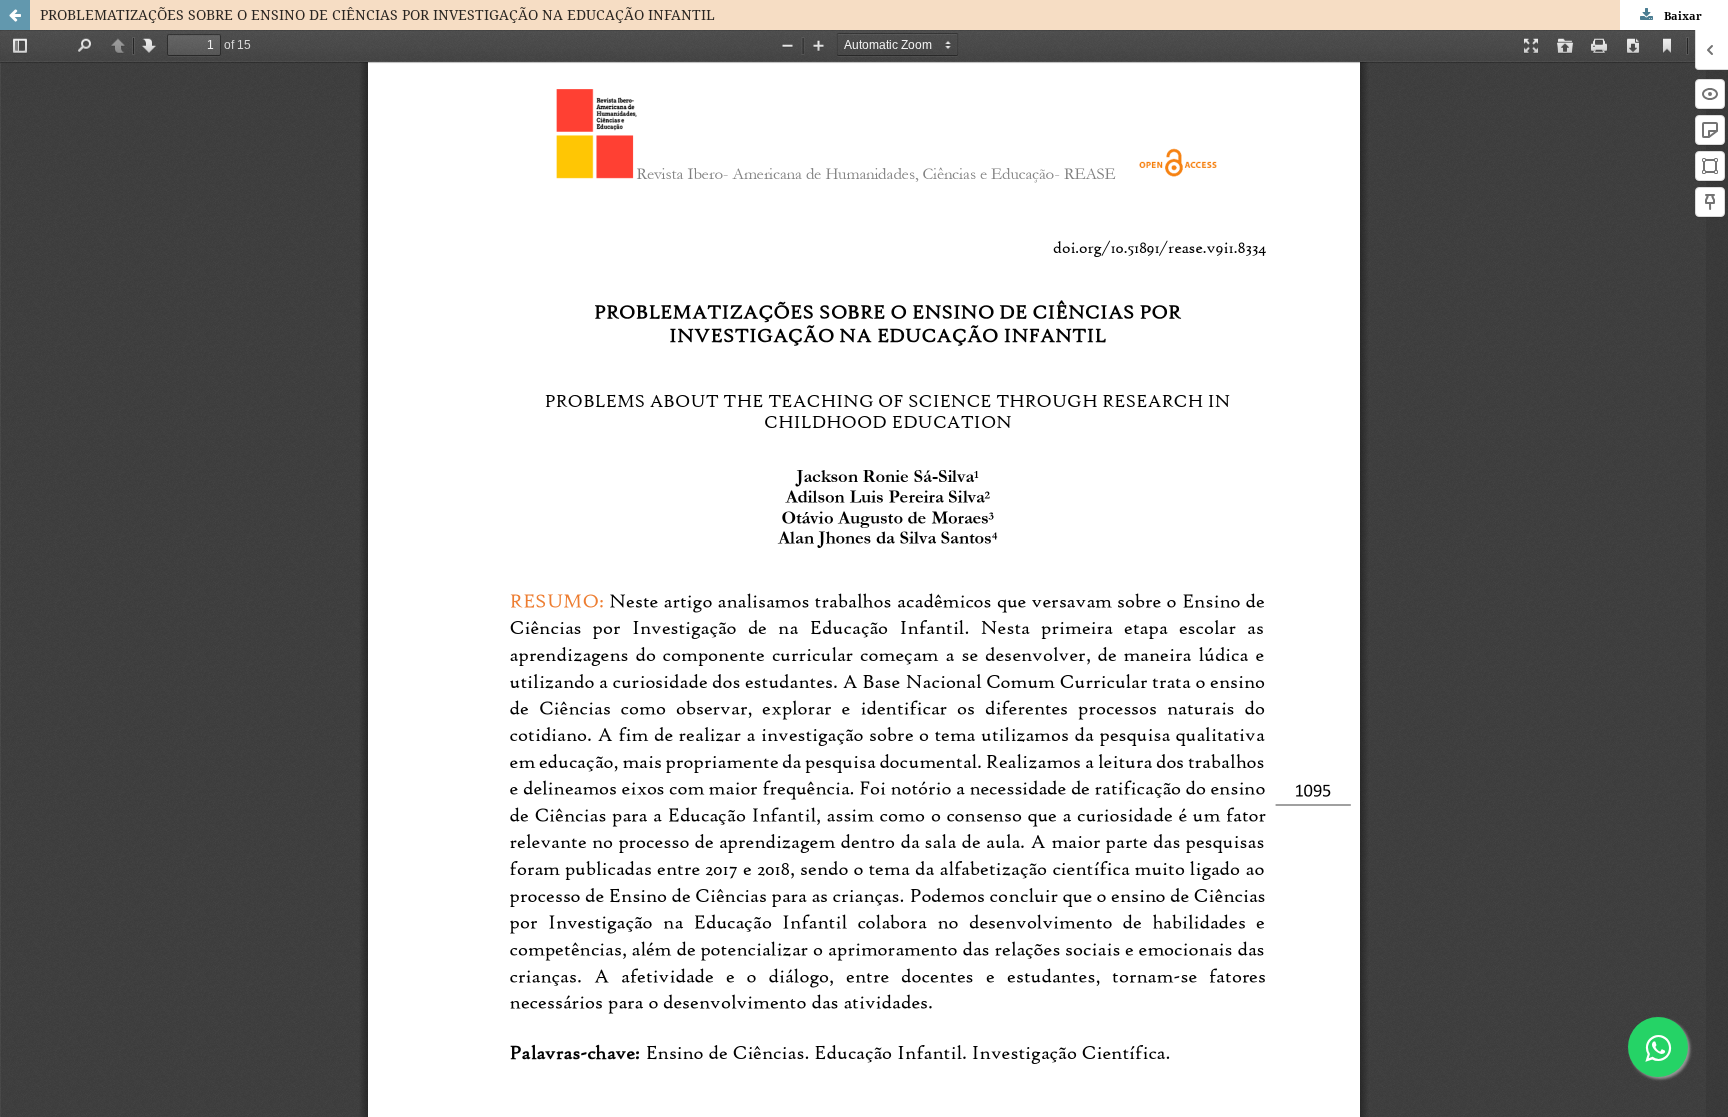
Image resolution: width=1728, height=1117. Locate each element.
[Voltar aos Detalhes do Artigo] (15, 15)
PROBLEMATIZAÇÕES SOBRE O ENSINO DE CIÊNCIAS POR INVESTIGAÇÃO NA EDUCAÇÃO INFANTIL (377, 14)
